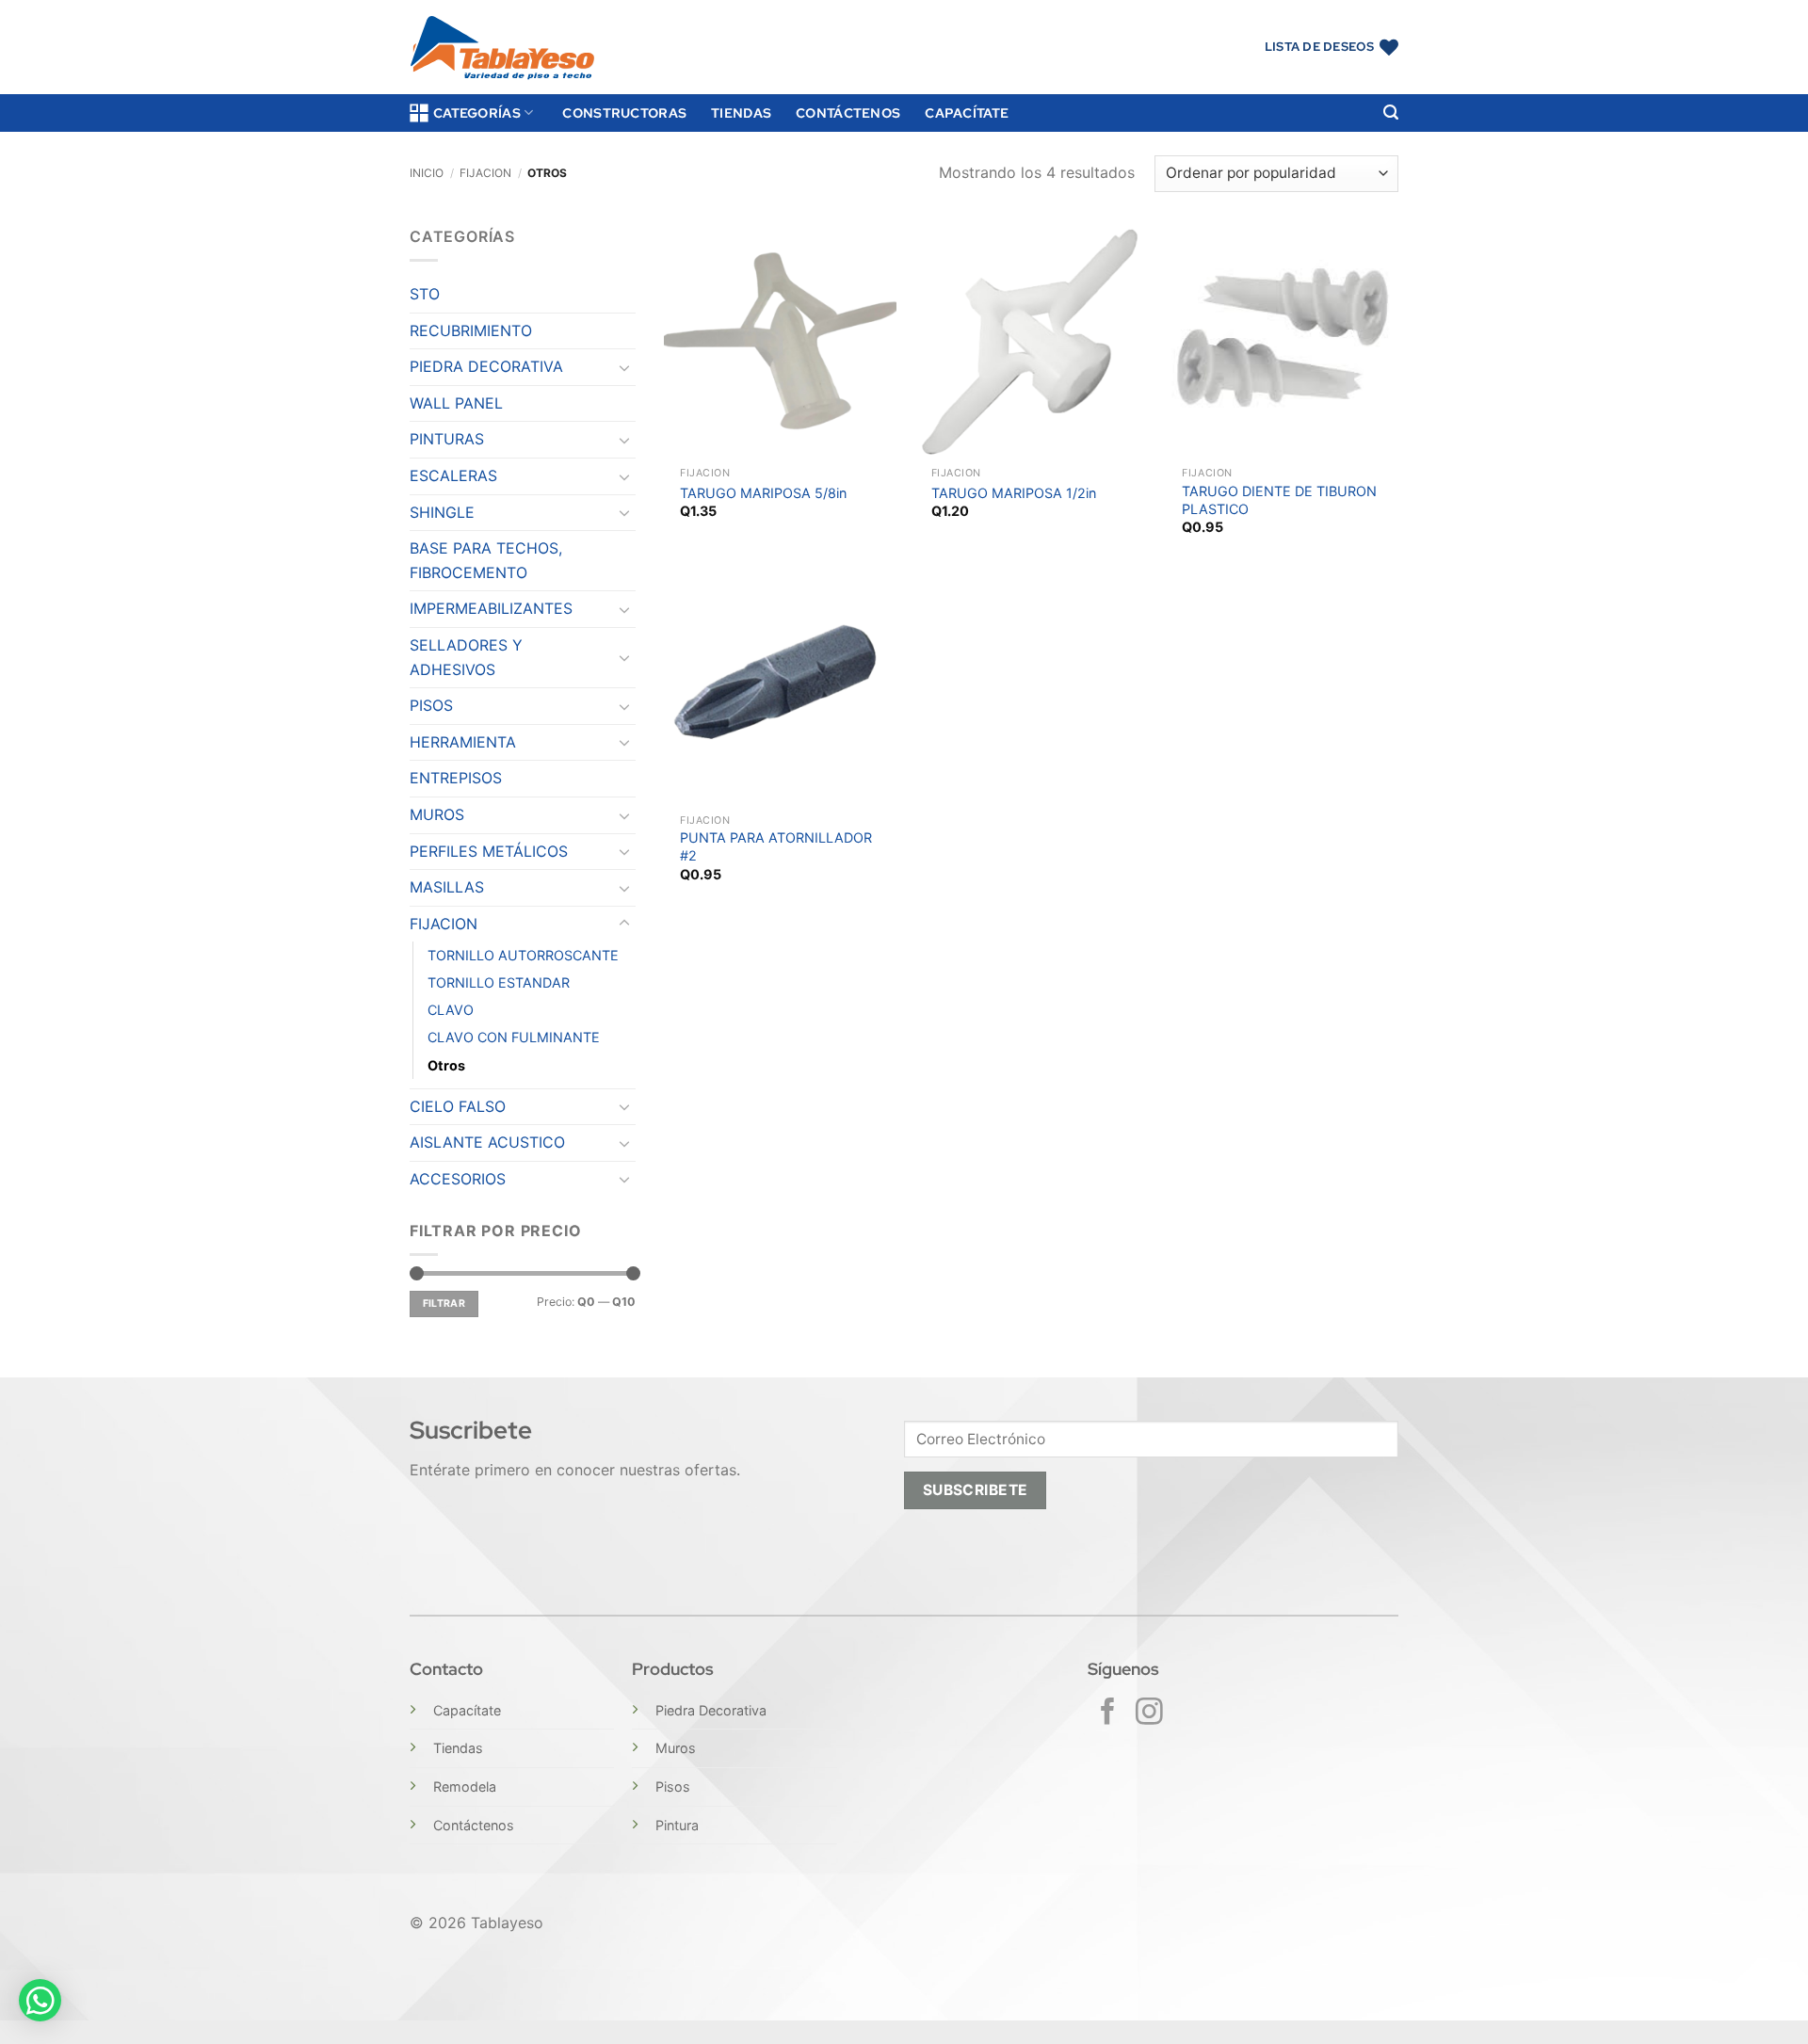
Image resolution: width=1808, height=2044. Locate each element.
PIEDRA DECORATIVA (486, 366)
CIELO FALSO (458, 1106)
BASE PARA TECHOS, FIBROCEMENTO (486, 560)
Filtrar (444, 1304)
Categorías (477, 113)
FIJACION (485, 173)
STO (425, 294)
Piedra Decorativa (711, 1710)
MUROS (437, 814)
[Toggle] (624, 367)
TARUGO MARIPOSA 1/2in (1014, 493)
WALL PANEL (456, 403)
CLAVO (451, 1010)
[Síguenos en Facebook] (1108, 1714)
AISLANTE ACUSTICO (487, 1142)
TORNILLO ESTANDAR (499, 982)
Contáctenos (848, 113)
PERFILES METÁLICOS (489, 851)
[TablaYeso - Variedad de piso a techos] (502, 48)
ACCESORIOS (458, 1179)
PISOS (431, 705)
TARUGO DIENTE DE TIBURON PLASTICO (1279, 500)
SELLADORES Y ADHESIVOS (466, 657)
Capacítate (967, 113)
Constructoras (624, 113)
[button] (1391, 113)
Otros (446, 1065)
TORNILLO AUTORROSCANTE (523, 955)
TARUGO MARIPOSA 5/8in (763, 493)
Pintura (677, 1825)
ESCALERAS (453, 475)
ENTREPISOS (456, 778)
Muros (676, 1748)
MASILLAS (447, 887)
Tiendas (741, 113)
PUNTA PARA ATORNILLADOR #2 (776, 846)
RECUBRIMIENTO (471, 330)
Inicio (427, 173)
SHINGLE (442, 512)
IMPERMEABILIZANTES (491, 608)
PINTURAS (447, 439)
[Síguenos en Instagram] (1149, 1714)
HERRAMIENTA (463, 742)
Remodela (465, 1786)
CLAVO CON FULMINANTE (514, 1037)
